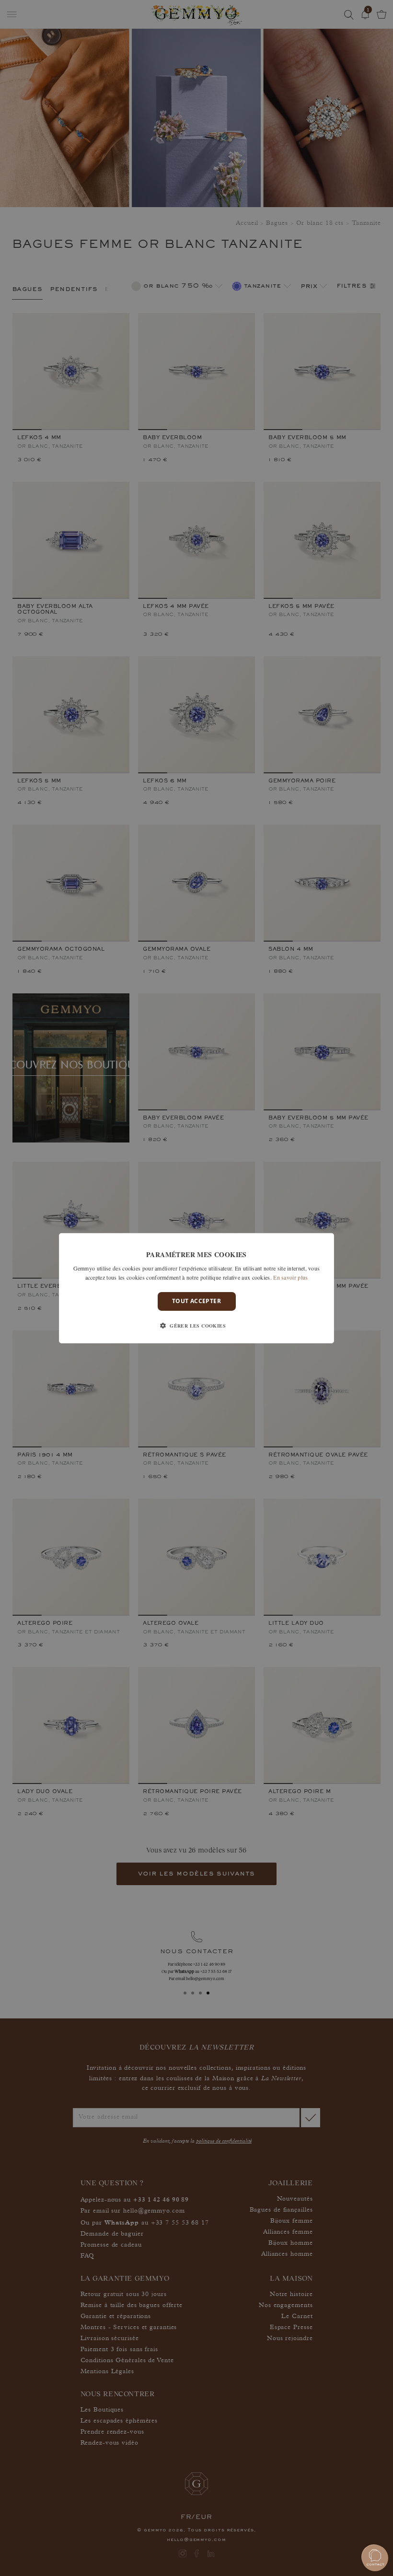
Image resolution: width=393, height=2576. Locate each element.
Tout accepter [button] (196, 1301)
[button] (196, 1326)
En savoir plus (290, 1277)
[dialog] (196, 1288)
